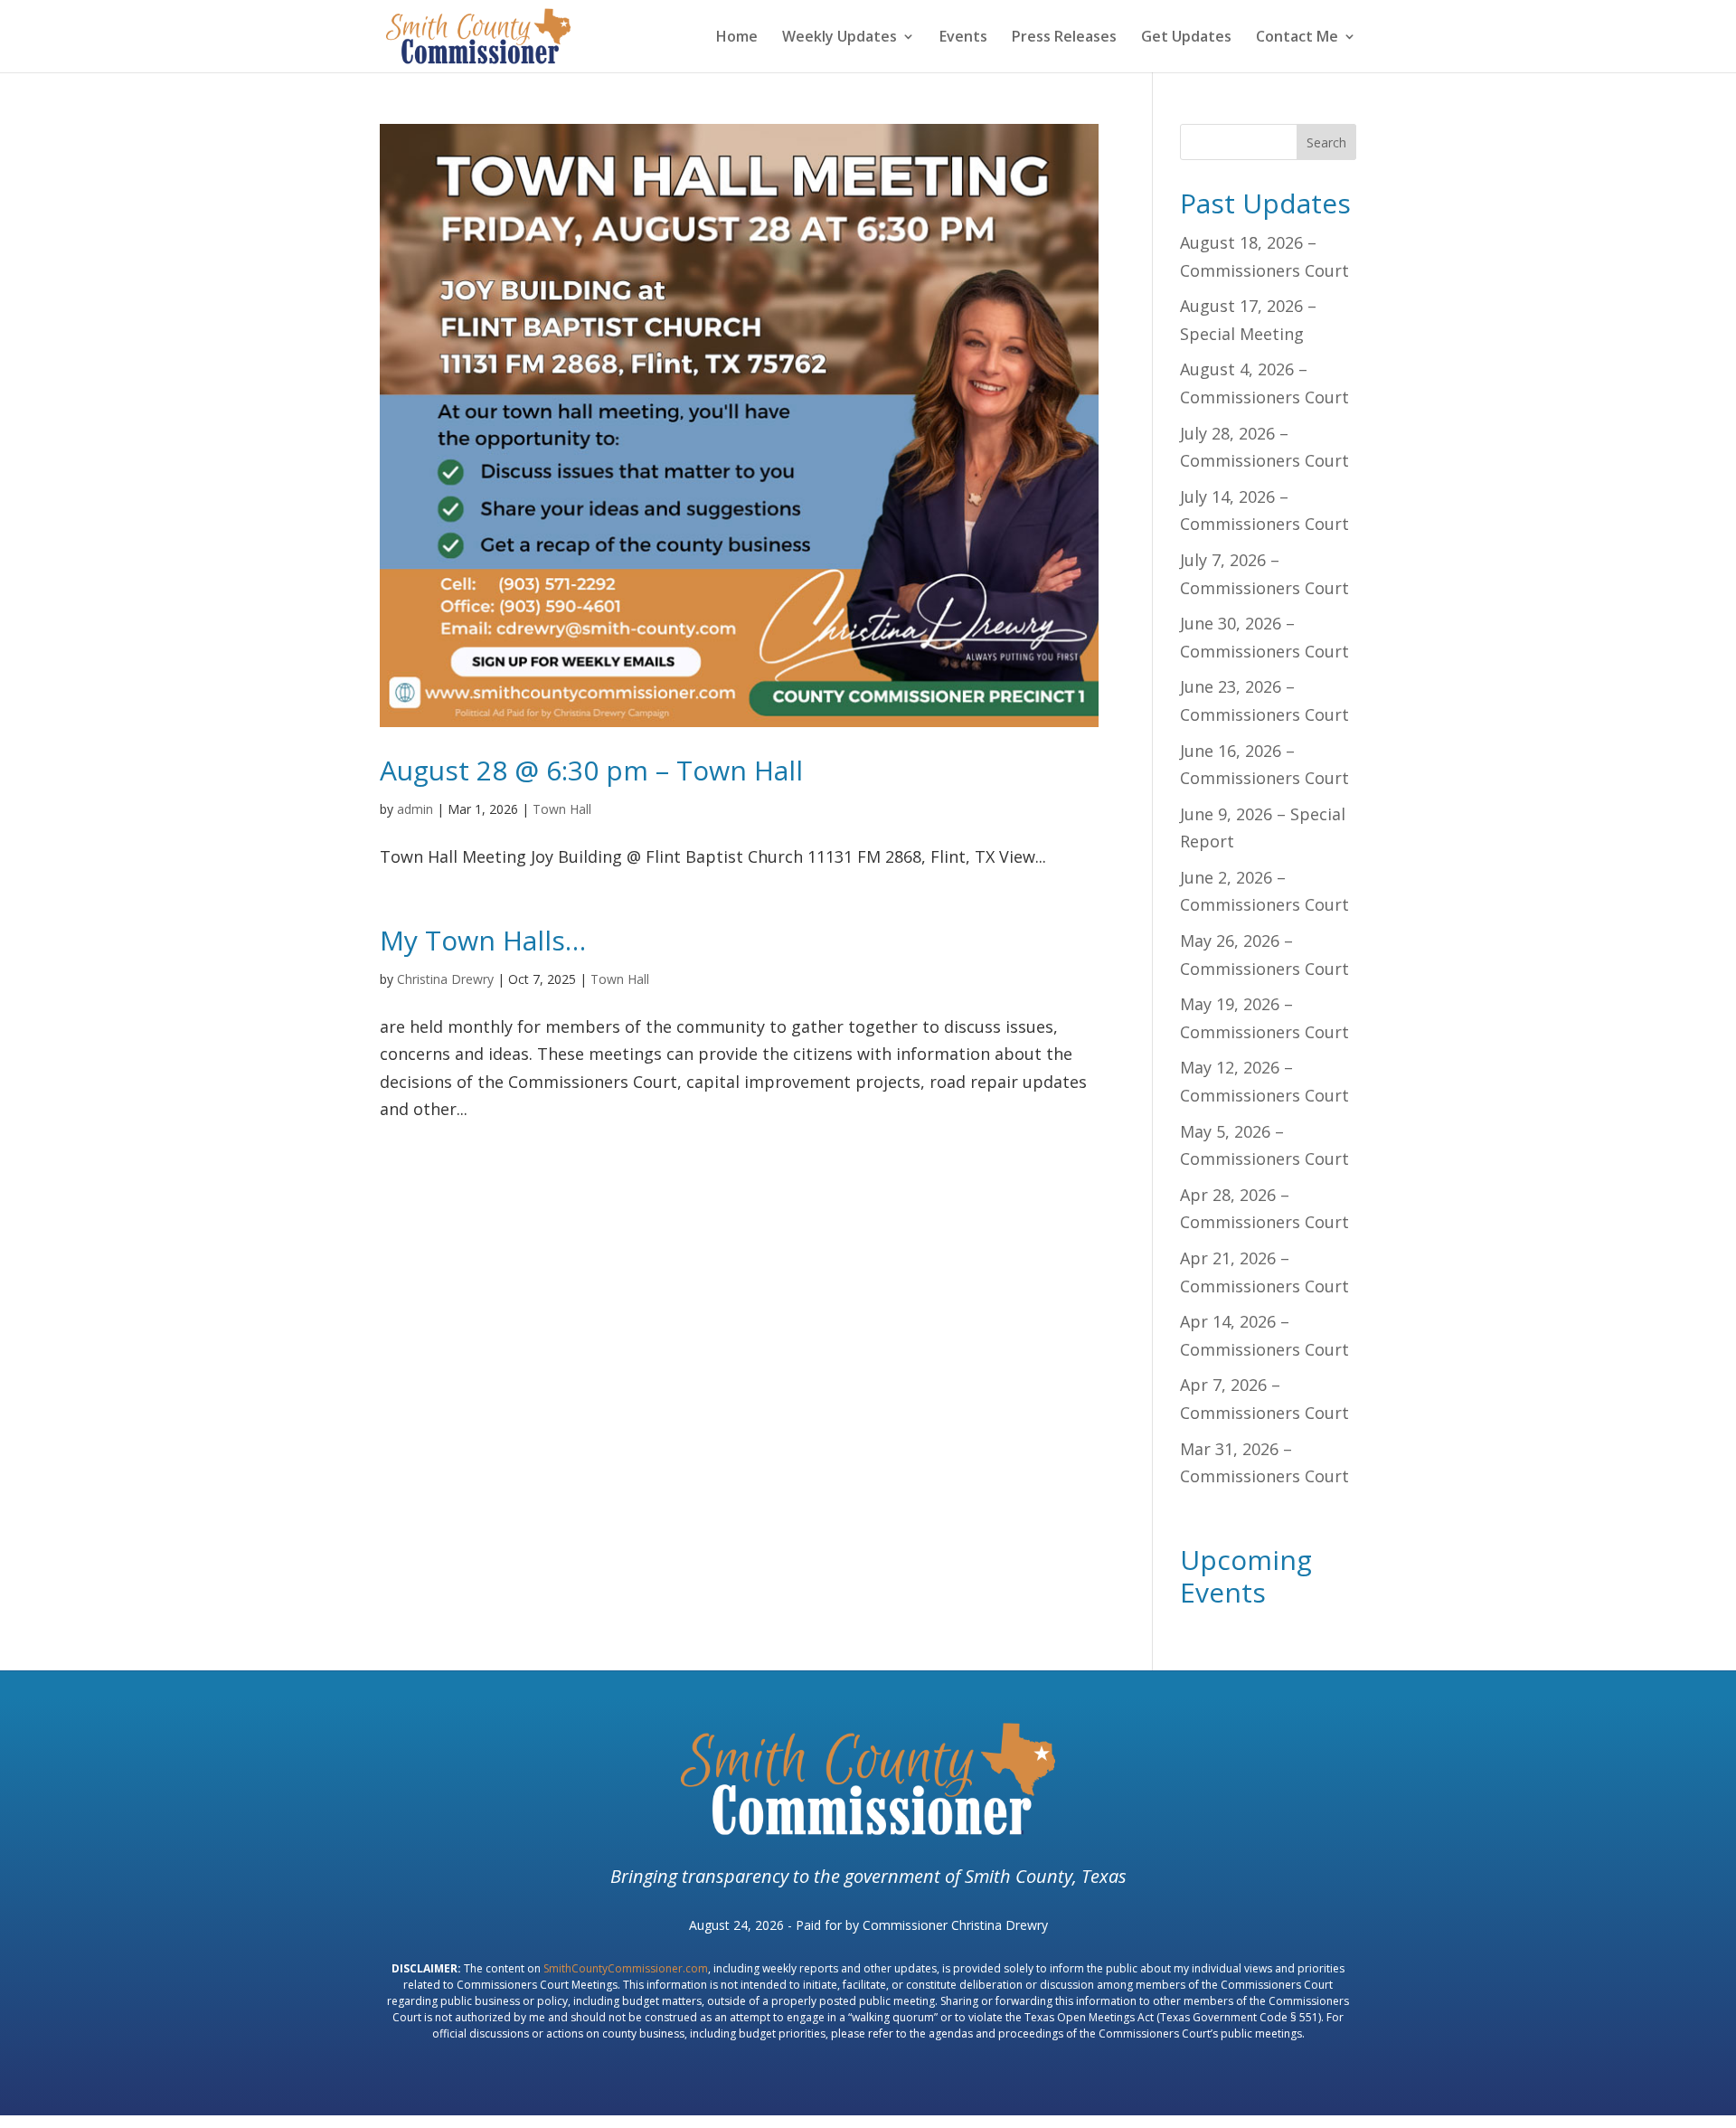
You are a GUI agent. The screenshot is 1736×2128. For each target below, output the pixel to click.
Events (963, 38)
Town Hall (562, 809)
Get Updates (1186, 38)
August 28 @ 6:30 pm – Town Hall (591, 770)
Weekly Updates (840, 38)
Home (737, 38)
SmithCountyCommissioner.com (626, 1968)
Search (1326, 142)
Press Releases (1064, 38)
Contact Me (1297, 38)
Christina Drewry (445, 979)
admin (415, 809)
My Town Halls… (483, 940)
